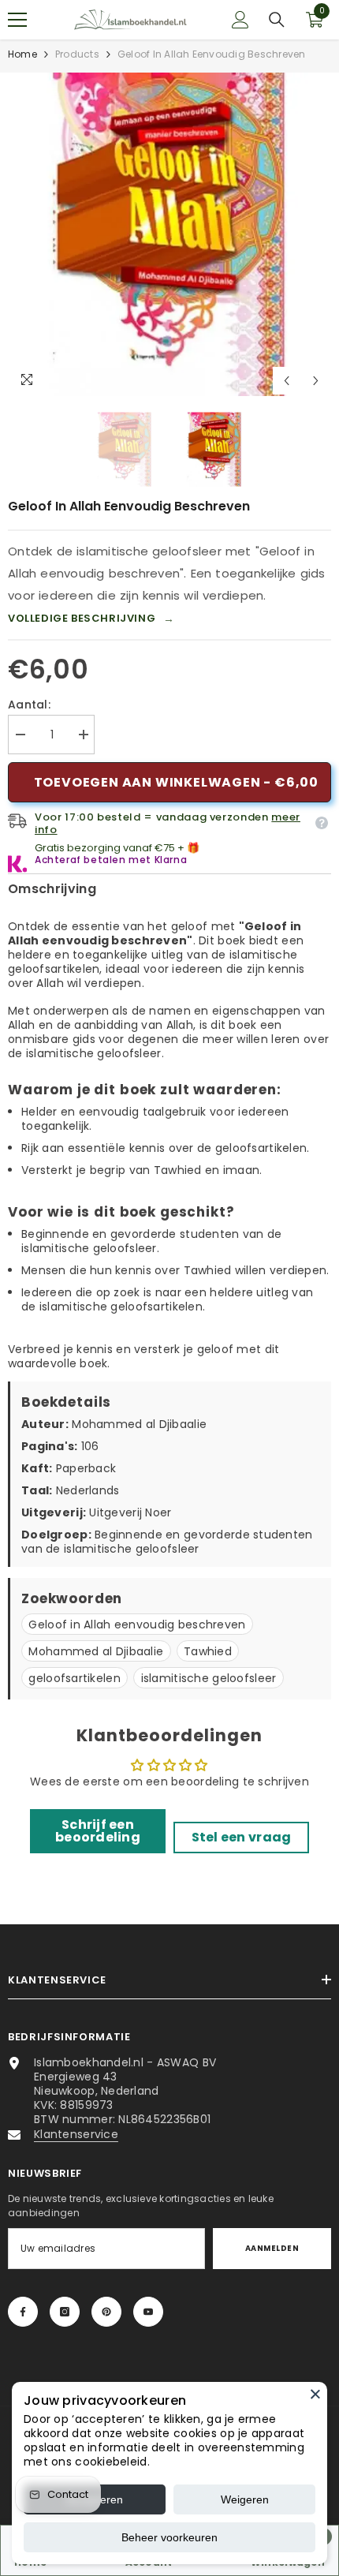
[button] (287, 381)
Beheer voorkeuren (169, 2537)
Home (22, 54)
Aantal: (29, 705)
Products (77, 54)
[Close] (315, 2394)
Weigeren (245, 2499)
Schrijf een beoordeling (98, 1831)
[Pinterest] (106, 2312)
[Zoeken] (277, 20)
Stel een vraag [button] (242, 1837)
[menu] (17, 20)
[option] (169, 234)
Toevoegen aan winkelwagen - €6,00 (176, 782)
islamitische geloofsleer (209, 1678)
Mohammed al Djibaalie (96, 1651)
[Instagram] (65, 2312)
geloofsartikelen (74, 1678)
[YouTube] (148, 2312)
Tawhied (208, 1651)
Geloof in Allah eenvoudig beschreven (137, 1624)
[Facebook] (23, 2312)
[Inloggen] (240, 20)
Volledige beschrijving (91, 619)
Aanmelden (272, 2248)
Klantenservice (76, 2134)
